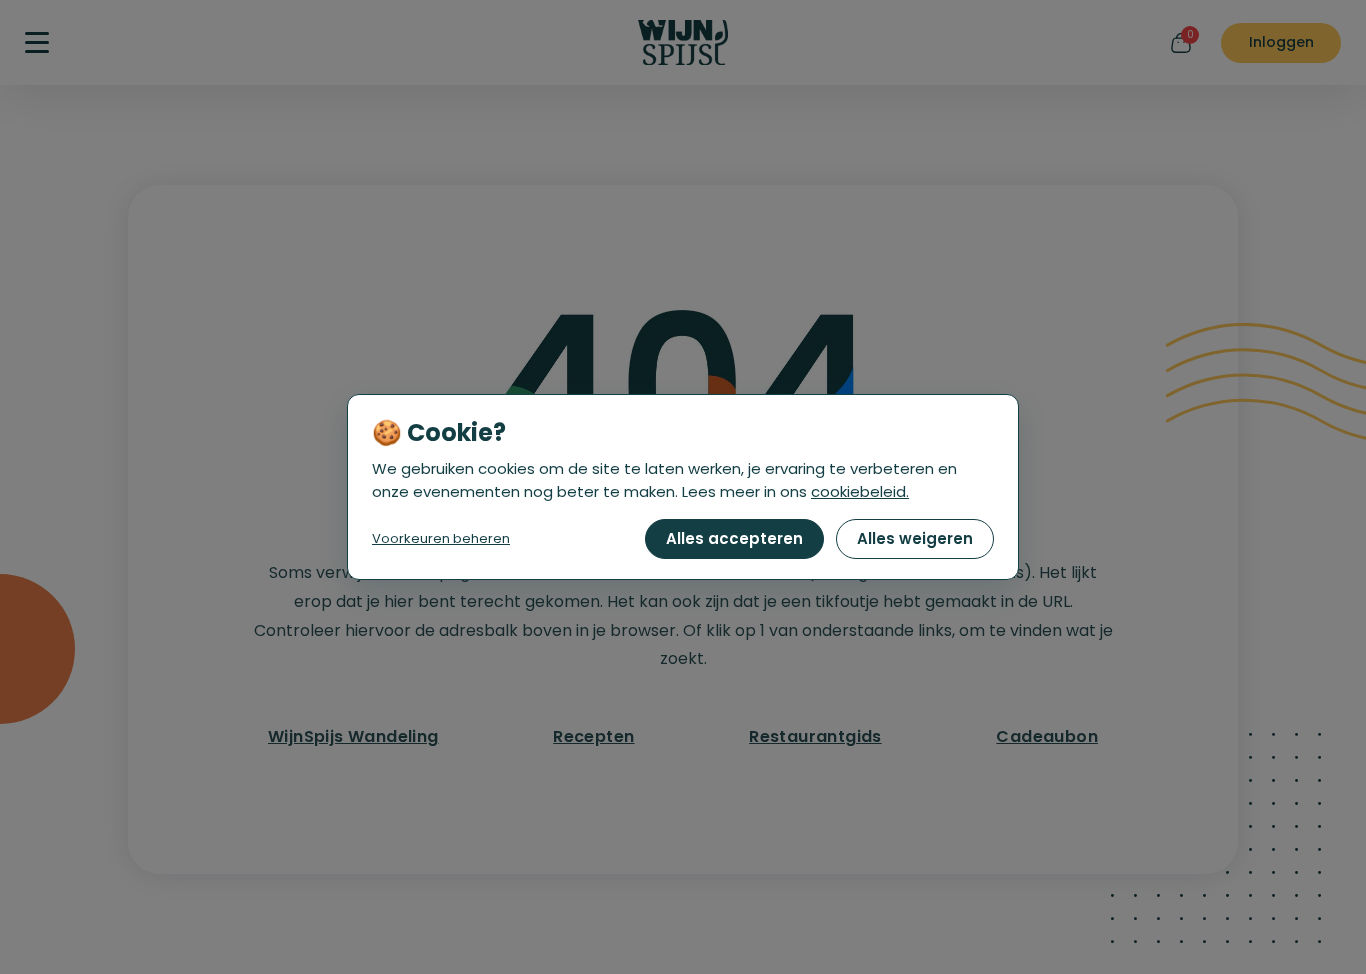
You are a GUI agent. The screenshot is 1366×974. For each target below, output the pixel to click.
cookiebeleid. (860, 491)
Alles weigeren (915, 538)
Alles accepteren (734, 538)
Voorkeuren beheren (441, 538)
